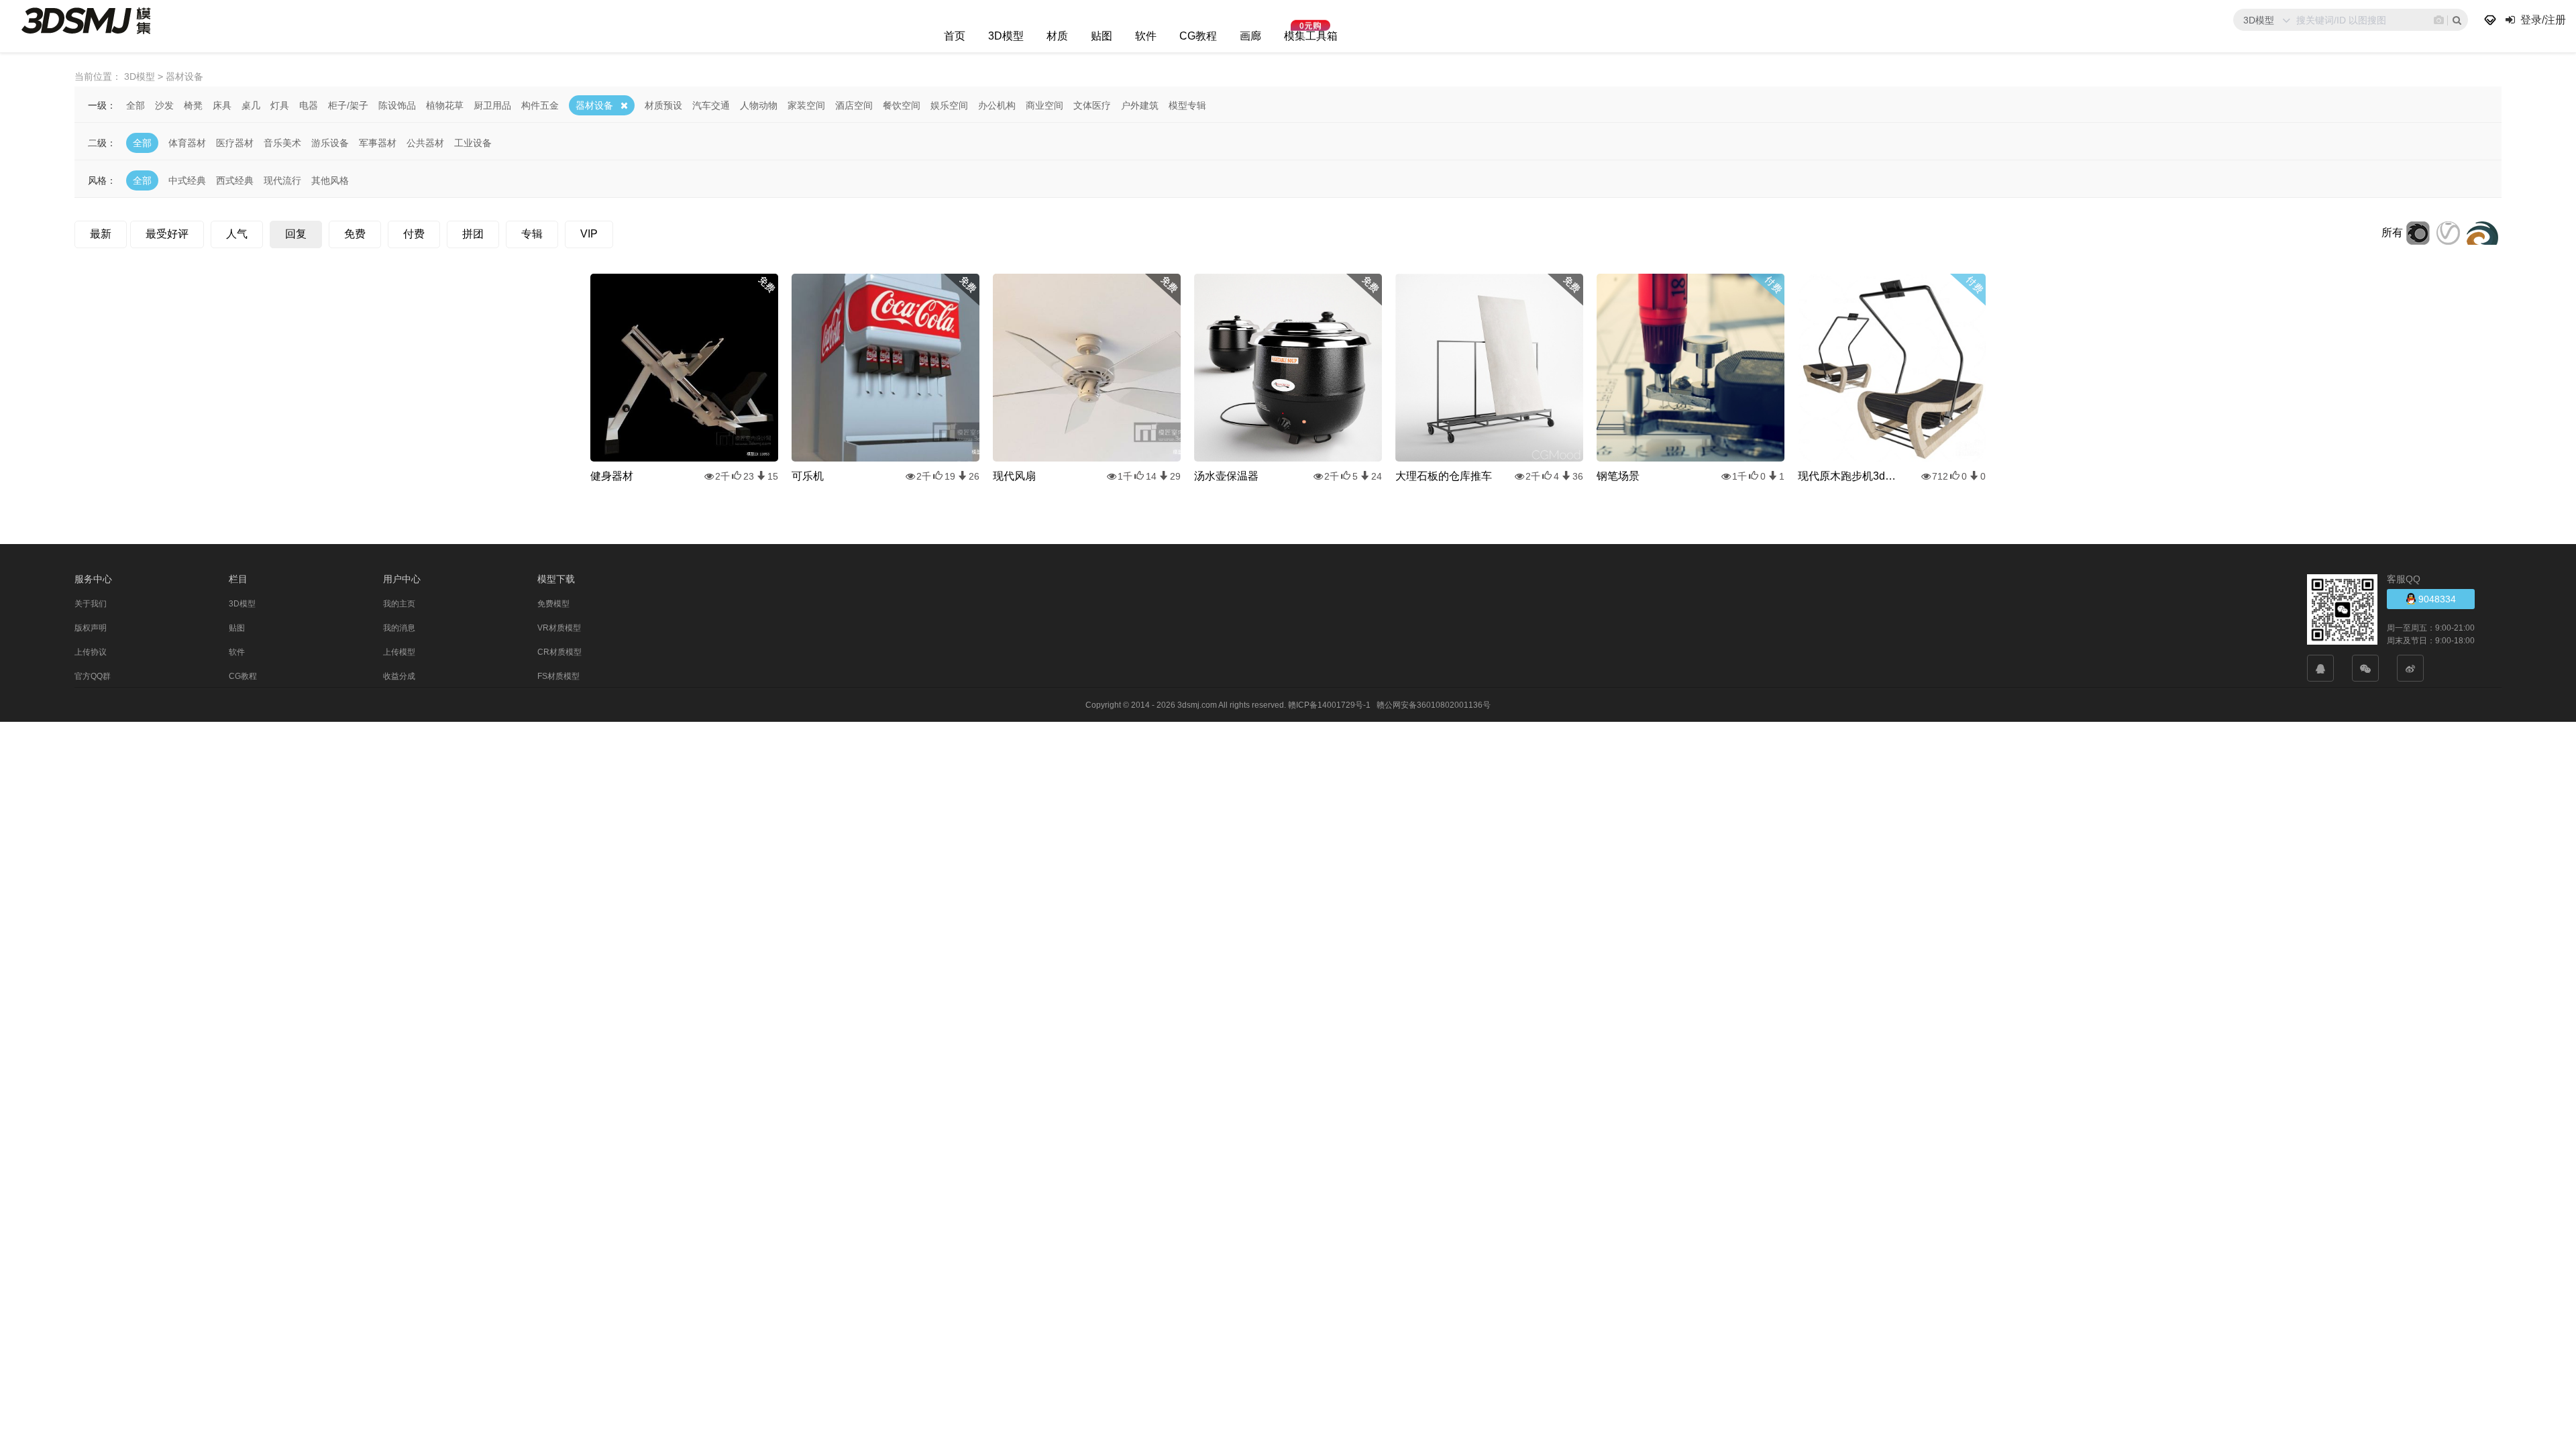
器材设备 (594, 105)
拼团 (473, 234)
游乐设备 (330, 143)
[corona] (2418, 232)
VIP (589, 234)
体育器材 (187, 143)
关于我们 (91, 604)
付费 (414, 234)
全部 (136, 105)
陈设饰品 (397, 105)
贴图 (1102, 36)
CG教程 (1198, 36)
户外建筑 (1140, 105)
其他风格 (330, 180)
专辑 (532, 234)
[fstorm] (2482, 232)
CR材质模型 (559, 652)
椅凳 (193, 105)
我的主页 (399, 604)
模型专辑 (1187, 105)
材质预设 (663, 105)
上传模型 (399, 652)
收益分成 (399, 676)
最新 (101, 234)
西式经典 (235, 180)
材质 (1057, 36)
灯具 (280, 105)
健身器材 (612, 476)
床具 (222, 105)
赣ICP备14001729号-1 (1329, 705)
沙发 (164, 105)
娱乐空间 (949, 105)
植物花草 (445, 105)
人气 (237, 234)
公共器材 (425, 143)
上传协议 (91, 652)
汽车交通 (711, 105)
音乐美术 (282, 143)
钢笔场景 (1618, 476)
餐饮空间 (902, 105)
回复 (296, 234)
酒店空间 (854, 105)
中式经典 (187, 180)
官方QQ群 (93, 676)
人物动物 (759, 105)
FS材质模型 (558, 676)
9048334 (2436, 599)
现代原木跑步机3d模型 (1851, 476)
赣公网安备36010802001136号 (1434, 705)
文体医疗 (1092, 105)
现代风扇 (1014, 476)
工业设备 (473, 143)
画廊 (1250, 36)
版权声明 (91, 628)
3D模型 (1006, 36)
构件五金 (540, 105)
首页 (955, 36)
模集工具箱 (1311, 36)
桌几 (251, 105)
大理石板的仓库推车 (1444, 476)
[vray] (2448, 232)
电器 (309, 105)
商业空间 (1044, 105)
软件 (1146, 36)
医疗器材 (235, 143)
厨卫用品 (492, 105)
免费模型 (553, 604)
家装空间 (806, 105)
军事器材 (378, 143)
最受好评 (167, 234)
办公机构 (997, 105)
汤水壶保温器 (1226, 476)
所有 (2392, 232)
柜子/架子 (348, 105)
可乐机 (808, 476)
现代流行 (282, 180)
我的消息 (399, 628)
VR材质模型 (559, 628)
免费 (355, 234)
